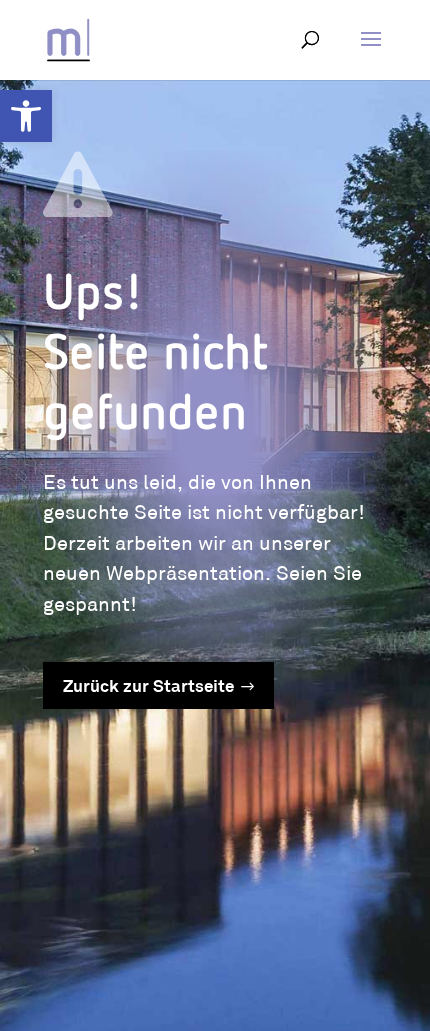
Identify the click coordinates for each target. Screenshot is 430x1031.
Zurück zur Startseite (148, 687)
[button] (26, 116)
